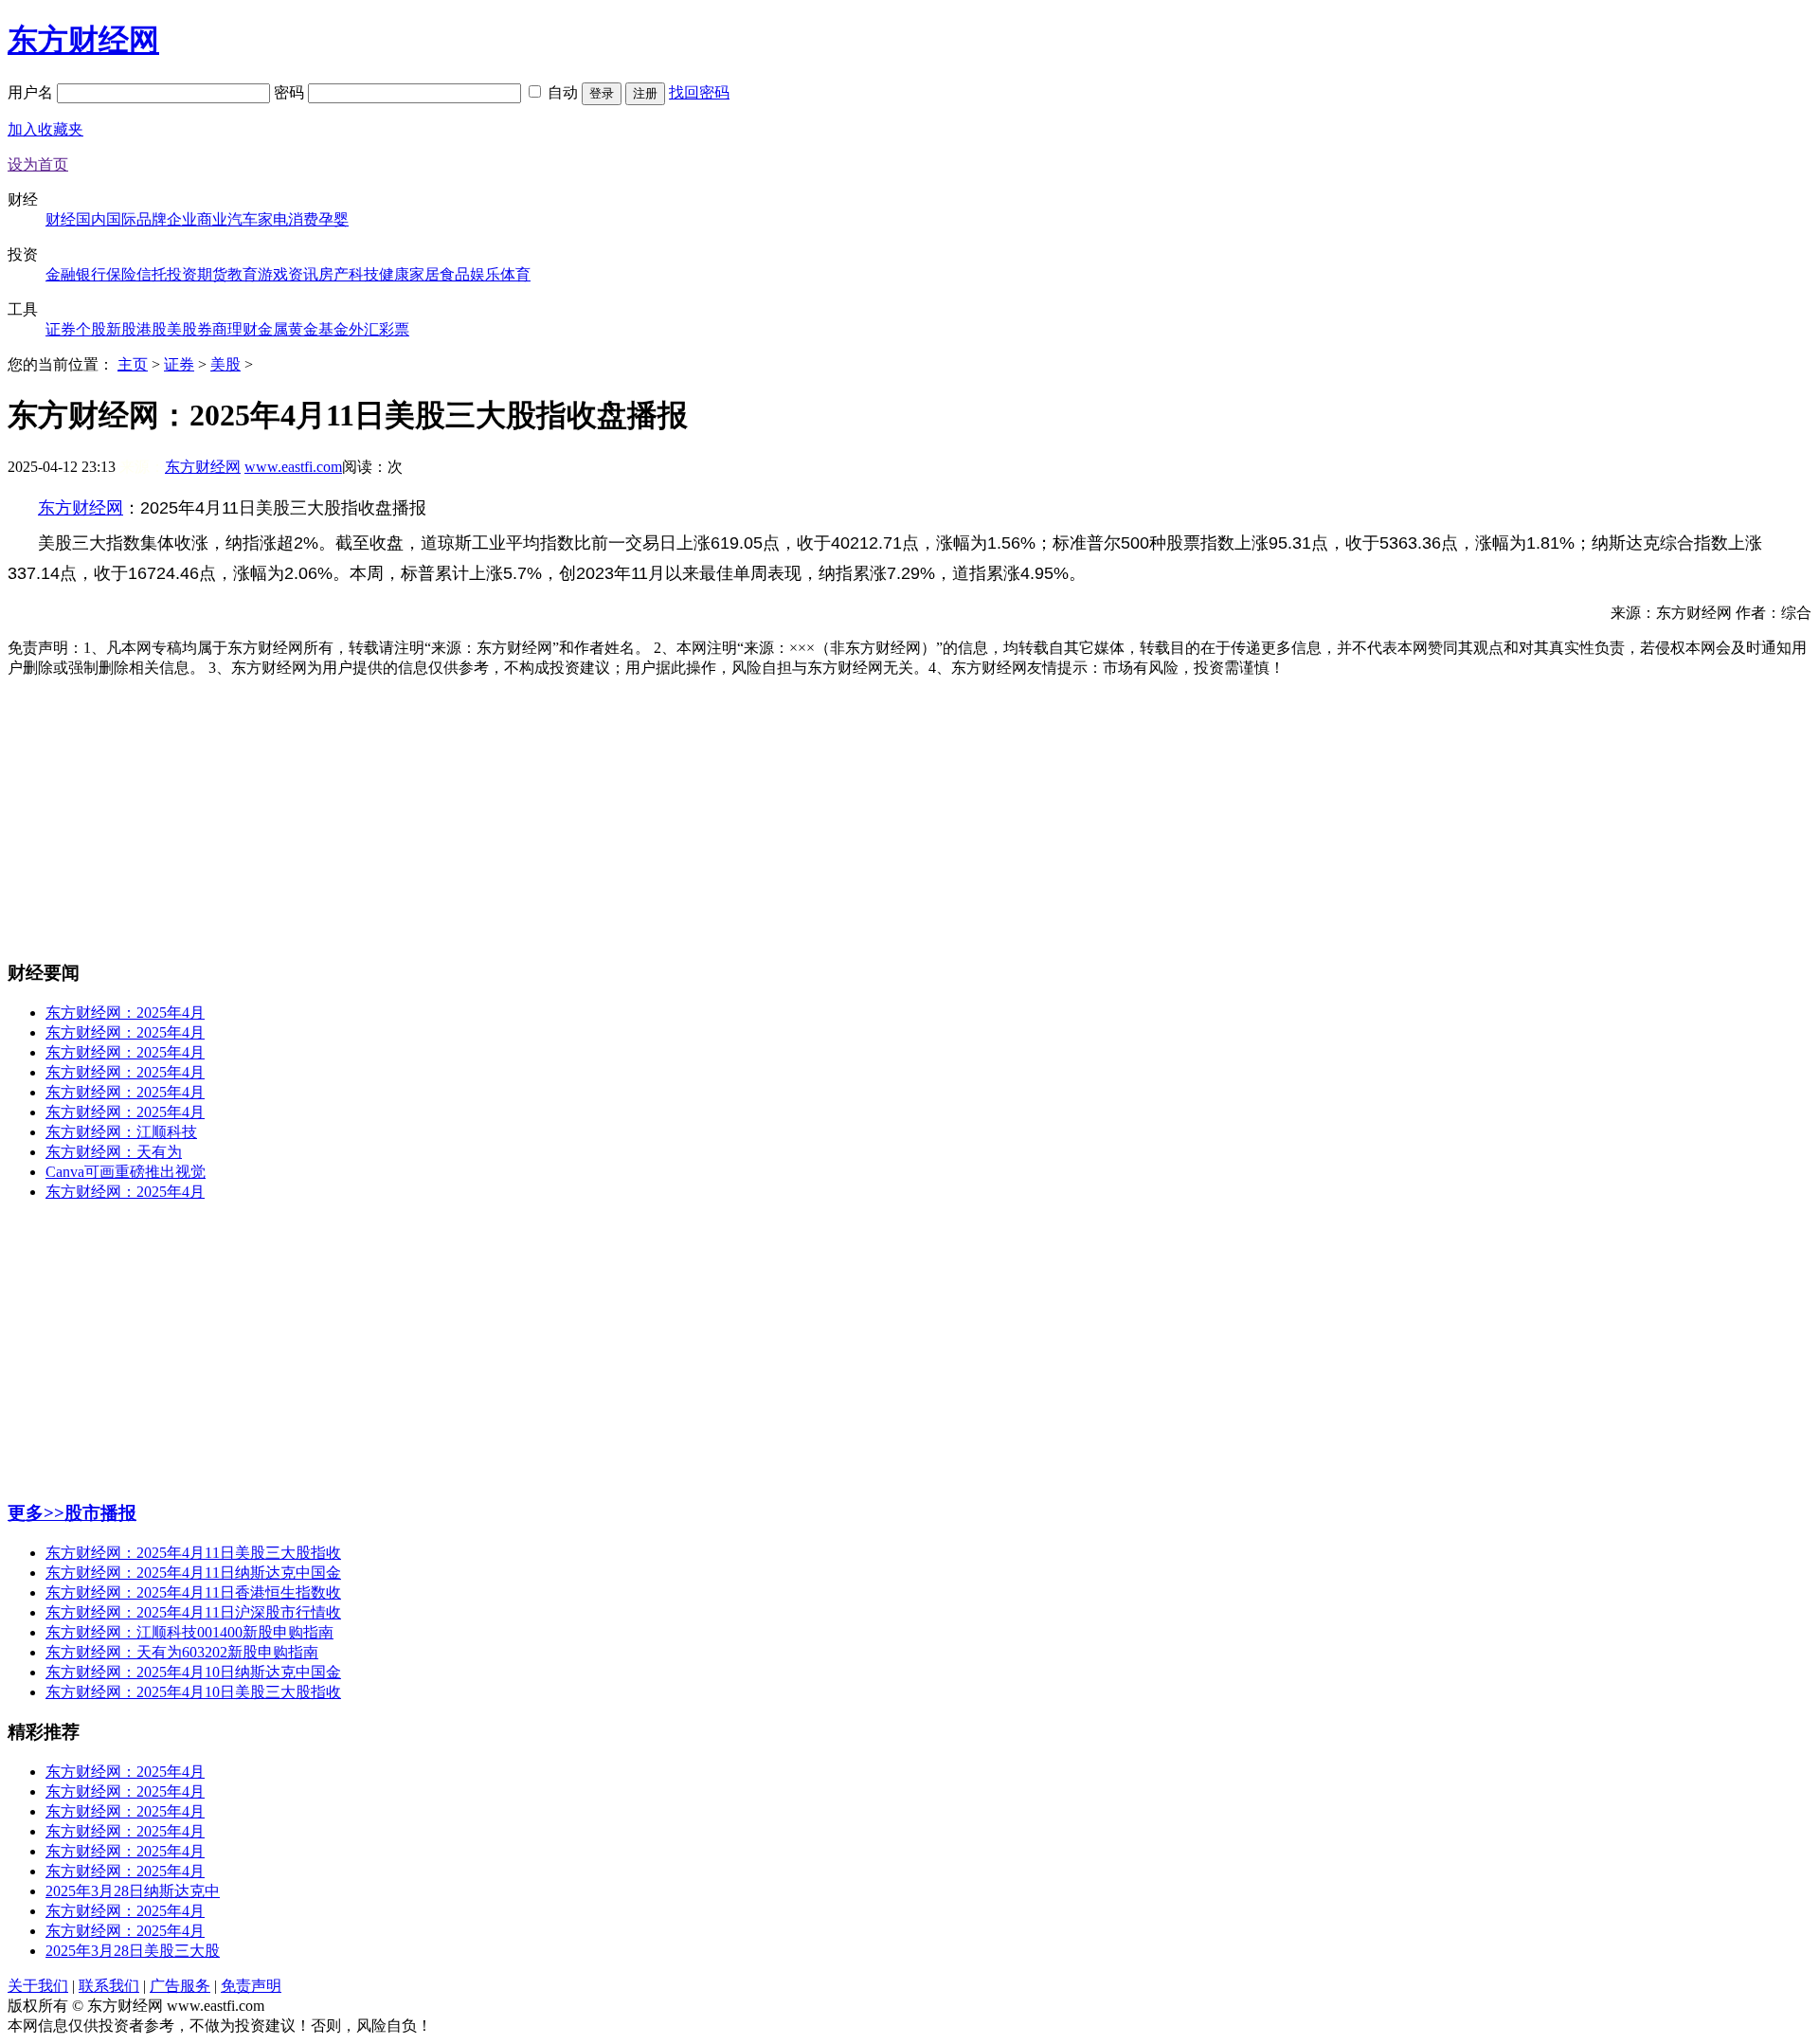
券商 (212, 329)
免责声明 (251, 1986)
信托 (152, 274)
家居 (424, 274)
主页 (133, 364)
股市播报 (100, 1513)
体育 (515, 274)
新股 (121, 329)
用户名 (32, 92)
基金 (333, 329)
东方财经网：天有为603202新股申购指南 (182, 1652)
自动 (563, 92)
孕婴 (333, 219)
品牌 (152, 219)
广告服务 (180, 1986)
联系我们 (109, 1986)
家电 (273, 219)
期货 (212, 274)
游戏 (273, 274)
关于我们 (38, 1986)
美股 (182, 329)
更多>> (36, 1513)
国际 (121, 219)
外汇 (364, 329)
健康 (394, 274)
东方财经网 (83, 40)
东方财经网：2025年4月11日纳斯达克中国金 (193, 1573)
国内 (91, 219)
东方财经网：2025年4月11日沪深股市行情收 (193, 1612)
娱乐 (485, 274)
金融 (61, 274)
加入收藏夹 (45, 129)
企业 (182, 219)
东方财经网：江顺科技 (121, 1132)
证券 (61, 329)
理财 (243, 329)
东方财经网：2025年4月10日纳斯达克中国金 (193, 1672)
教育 (243, 274)
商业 (212, 219)
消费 (303, 219)
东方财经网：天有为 (114, 1152)
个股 (91, 329)
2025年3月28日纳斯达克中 (133, 1891)
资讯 (303, 274)
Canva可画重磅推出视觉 (126, 1172)
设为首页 (38, 164)
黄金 (303, 329)
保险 (121, 274)
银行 (91, 274)
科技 (364, 274)
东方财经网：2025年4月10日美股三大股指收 (193, 1692)
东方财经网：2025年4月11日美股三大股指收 (193, 1553)
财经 (61, 219)
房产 (333, 274)
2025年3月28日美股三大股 (133, 1951)
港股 (152, 329)
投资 (182, 274)
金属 (273, 329)
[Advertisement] (909, 811)
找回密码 (699, 92)
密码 (291, 92)
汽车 (243, 219)
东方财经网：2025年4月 (125, 1013)
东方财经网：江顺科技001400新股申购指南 (189, 1632)
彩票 (394, 329)
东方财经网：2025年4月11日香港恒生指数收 (193, 1592)
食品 (455, 274)
